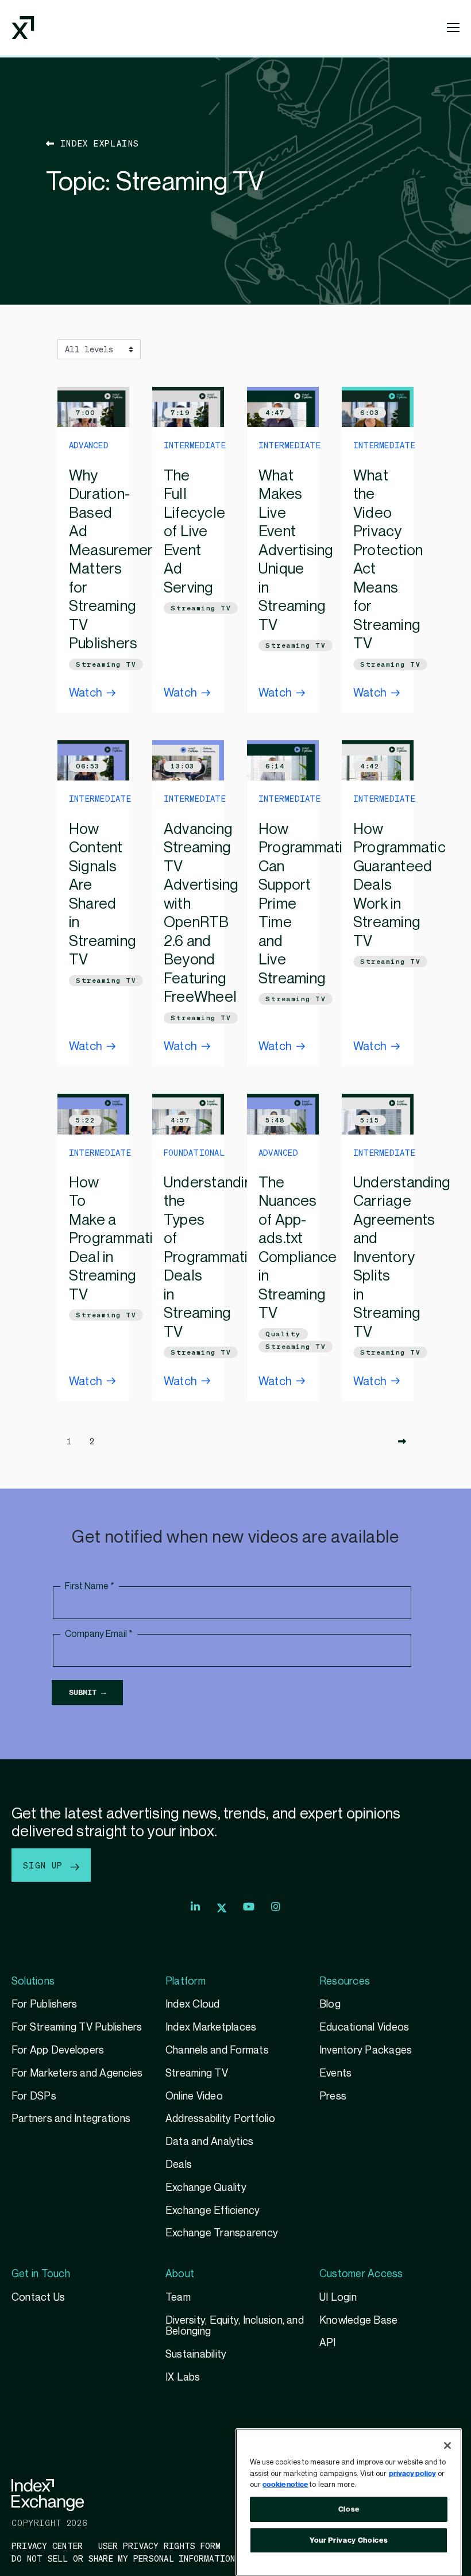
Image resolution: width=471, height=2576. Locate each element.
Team (178, 2298)
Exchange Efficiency (213, 2211)
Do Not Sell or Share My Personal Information (123, 2558)
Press (333, 2096)
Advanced (89, 445)
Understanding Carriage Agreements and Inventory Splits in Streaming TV (402, 1258)
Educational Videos (364, 2027)
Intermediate (195, 445)
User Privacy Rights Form (160, 2546)
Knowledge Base (358, 2321)
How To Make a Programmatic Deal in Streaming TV (115, 1239)
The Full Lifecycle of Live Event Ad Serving (194, 532)
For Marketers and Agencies (77, 2073)
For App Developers (58, 2050)
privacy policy (412, 2474)
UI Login (338, 2298)
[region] (349, 2502)
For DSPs (34, 2096)
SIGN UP (46, 1865)
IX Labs (183, 2377)
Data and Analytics (209, 2142)
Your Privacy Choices (349, 2540)
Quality (283, 1334)
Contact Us (38, 2298)
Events (335, 2073)
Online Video (194, 2096)
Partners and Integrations (71, 2119)
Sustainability (196, 2354)
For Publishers (44, 2004)
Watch (86, 693)
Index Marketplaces (211, 2027)
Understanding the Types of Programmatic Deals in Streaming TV (212, 1258)
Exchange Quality (206, 2188)
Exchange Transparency (222, 2233)
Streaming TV (106, 664)
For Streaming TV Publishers (77, 2027)
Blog (330, 2004)
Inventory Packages (366, 2050)
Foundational (194, 1152)
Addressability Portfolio (220, 2119)
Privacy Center (47, 2546)
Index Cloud (193, 2004)
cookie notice (285, 2485)
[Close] (447, 2446)
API (328, 2343)
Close (349, 2509)
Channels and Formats (217, 2050)
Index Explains (97, 143)
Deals (179, 2165)
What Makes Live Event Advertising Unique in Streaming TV (296, 551)
